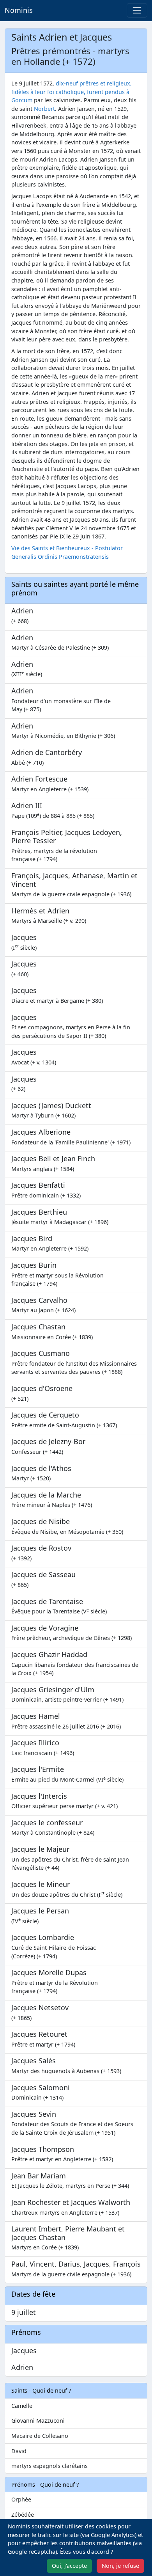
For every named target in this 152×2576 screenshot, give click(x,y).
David (19, 2451)
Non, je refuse (120, 2566)
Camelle (22, 2406)
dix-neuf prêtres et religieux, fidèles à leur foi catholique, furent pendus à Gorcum (72, 92)
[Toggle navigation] (137, 10)
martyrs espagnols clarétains (49, 2466)
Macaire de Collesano (40, 2436)
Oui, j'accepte (69, 2566)
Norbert (44, 109)
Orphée (21, 2499)
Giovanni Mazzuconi (38, 2421)
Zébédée (23, 2515)
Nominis (19, 10)
